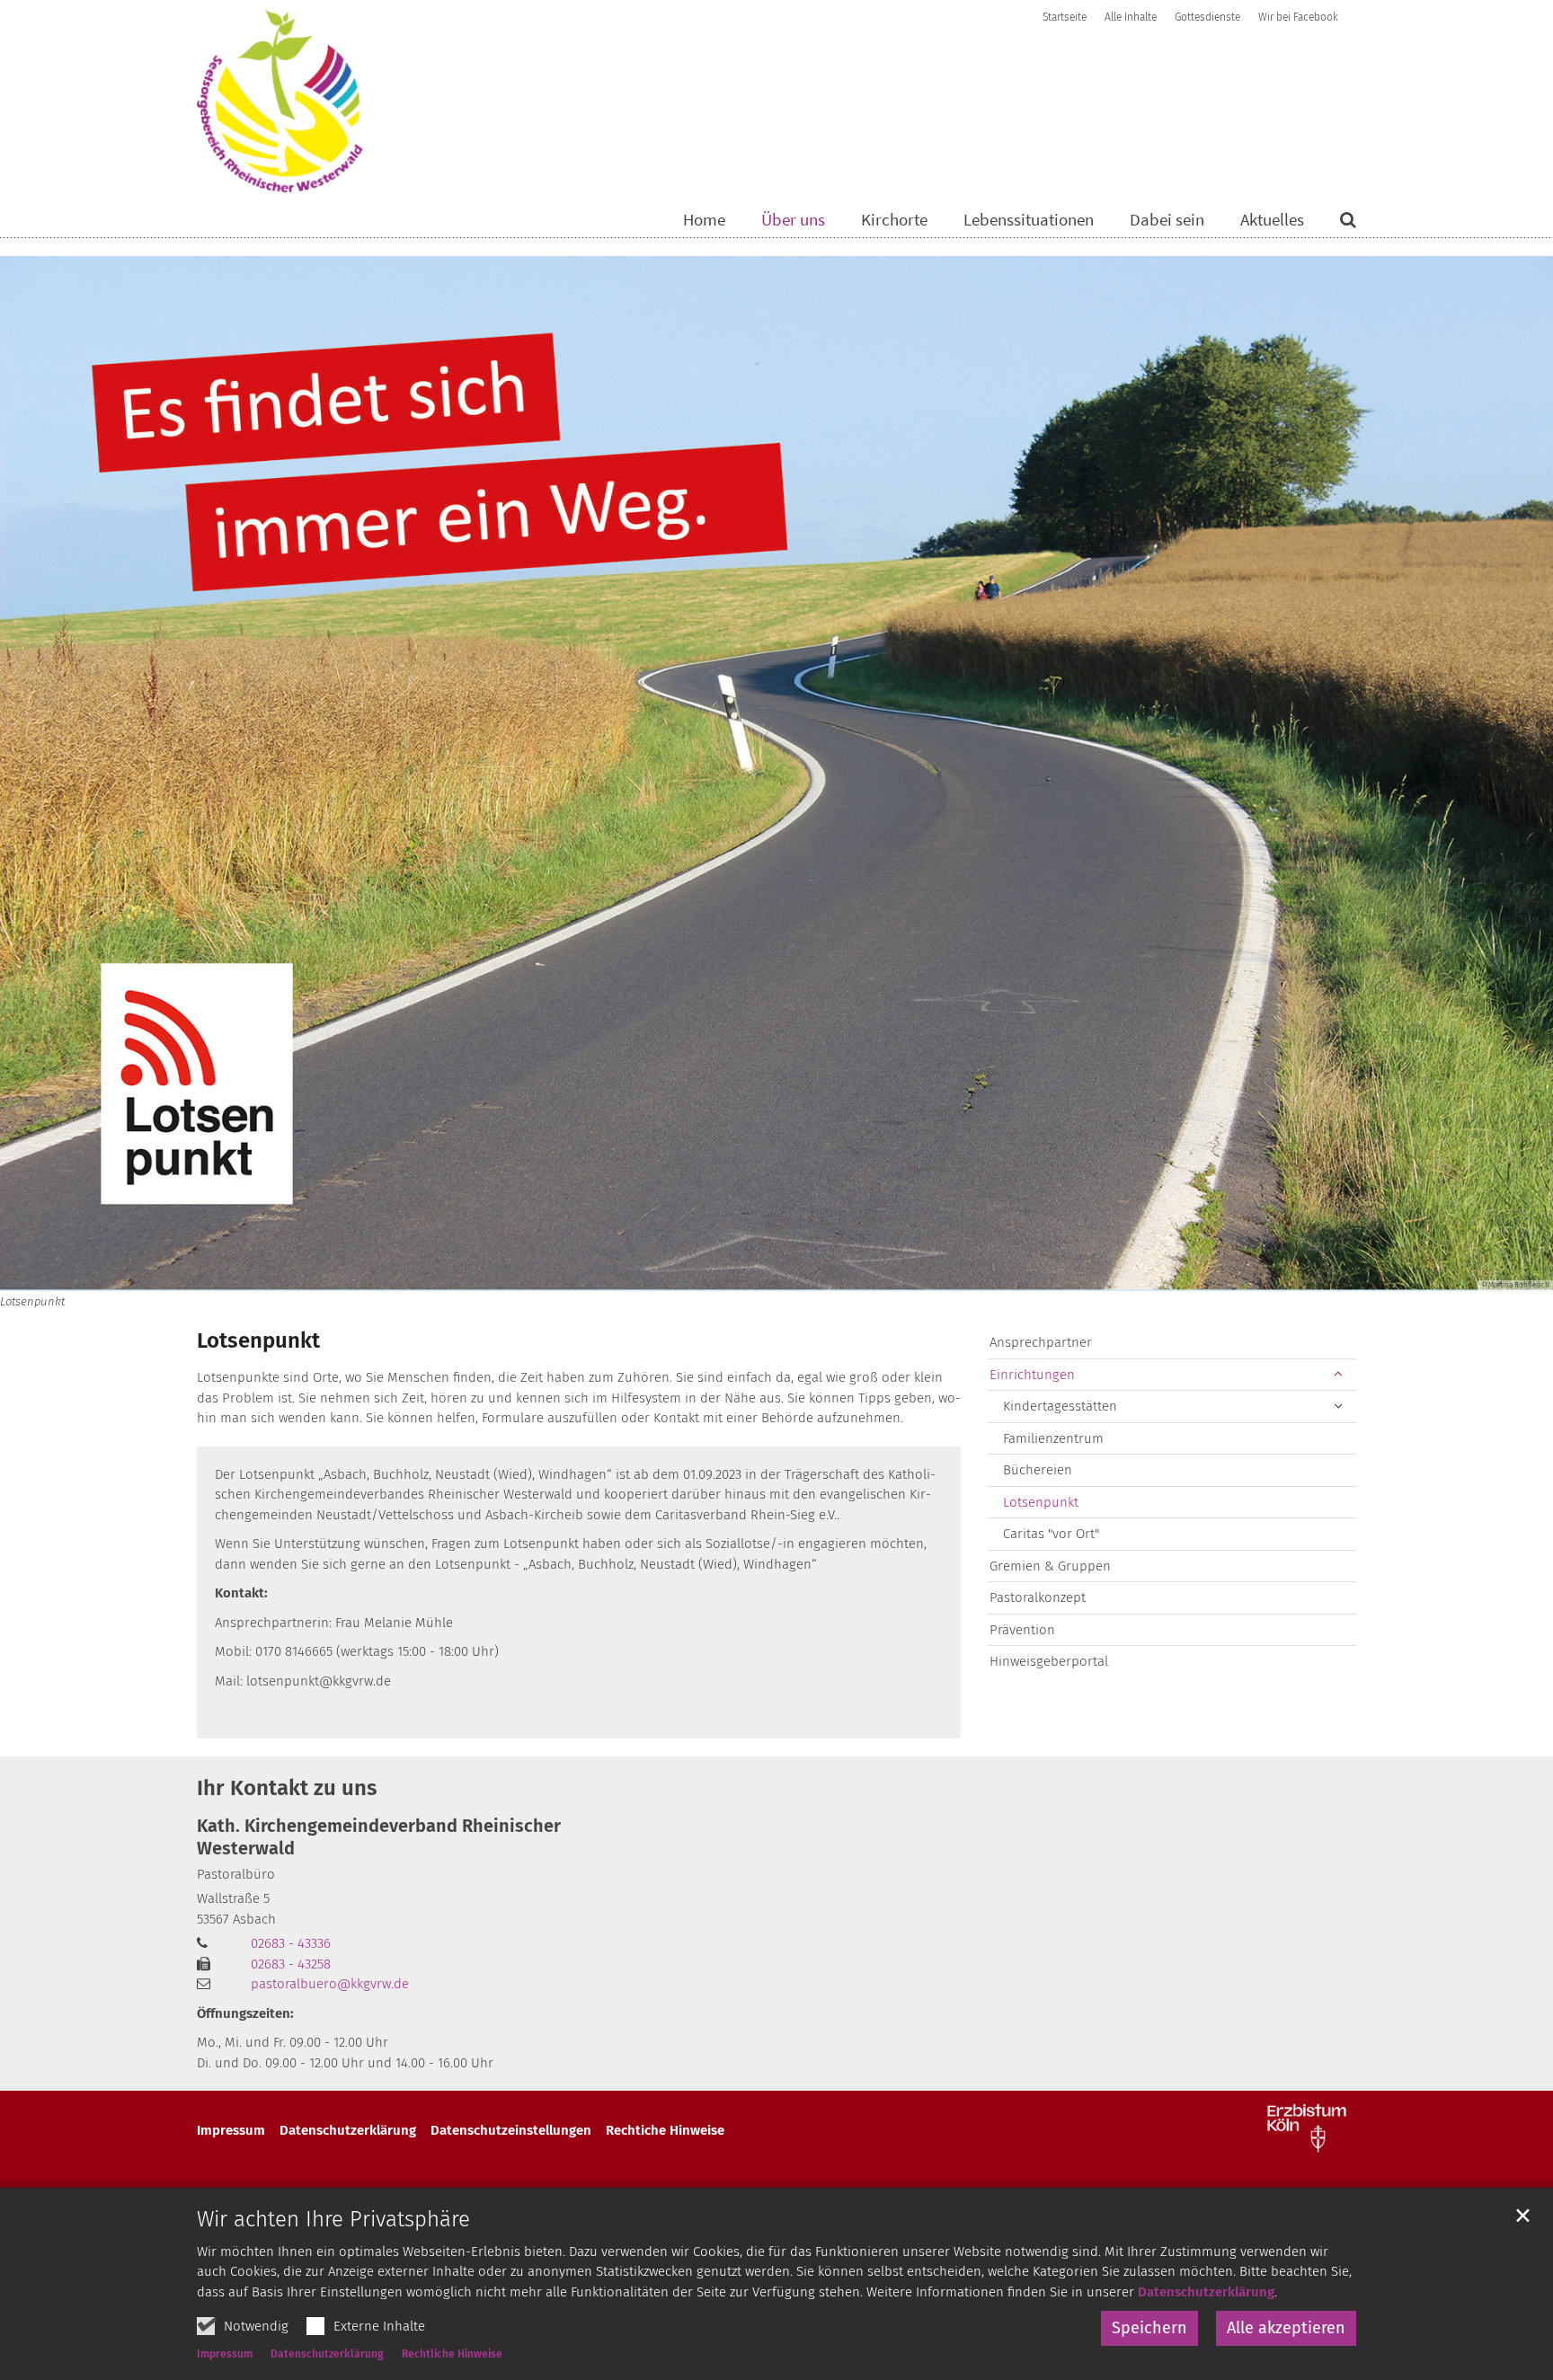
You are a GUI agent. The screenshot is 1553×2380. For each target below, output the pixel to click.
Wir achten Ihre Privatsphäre (333, 2219)
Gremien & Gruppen (1050, 1566)
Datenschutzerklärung (1206, 2292)
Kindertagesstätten (1060, 1406)
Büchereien (1038, 1470)
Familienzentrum (1053, 1438)
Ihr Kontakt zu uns (287, 1788)
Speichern (1149, 2328)
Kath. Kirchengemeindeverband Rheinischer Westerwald (379, 1837)
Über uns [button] (793, 220)
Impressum (225, 2354)
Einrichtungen (1032, 1375)
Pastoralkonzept (1038, 1597)
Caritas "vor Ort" (1051, 1534)
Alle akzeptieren (1286, 2328)
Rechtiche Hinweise (665, 2130)
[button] (1336, 223)
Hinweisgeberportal (1049, 1661)
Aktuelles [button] (1272, 220)
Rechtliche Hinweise (452, 2354)
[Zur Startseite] (280, 101)
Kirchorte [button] (894, 220)
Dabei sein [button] (1167, 220)
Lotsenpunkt (258, 1340)
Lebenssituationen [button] (1029, 220)
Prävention (1022, 1630)
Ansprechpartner (1041, 1342)
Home (704, 220)
